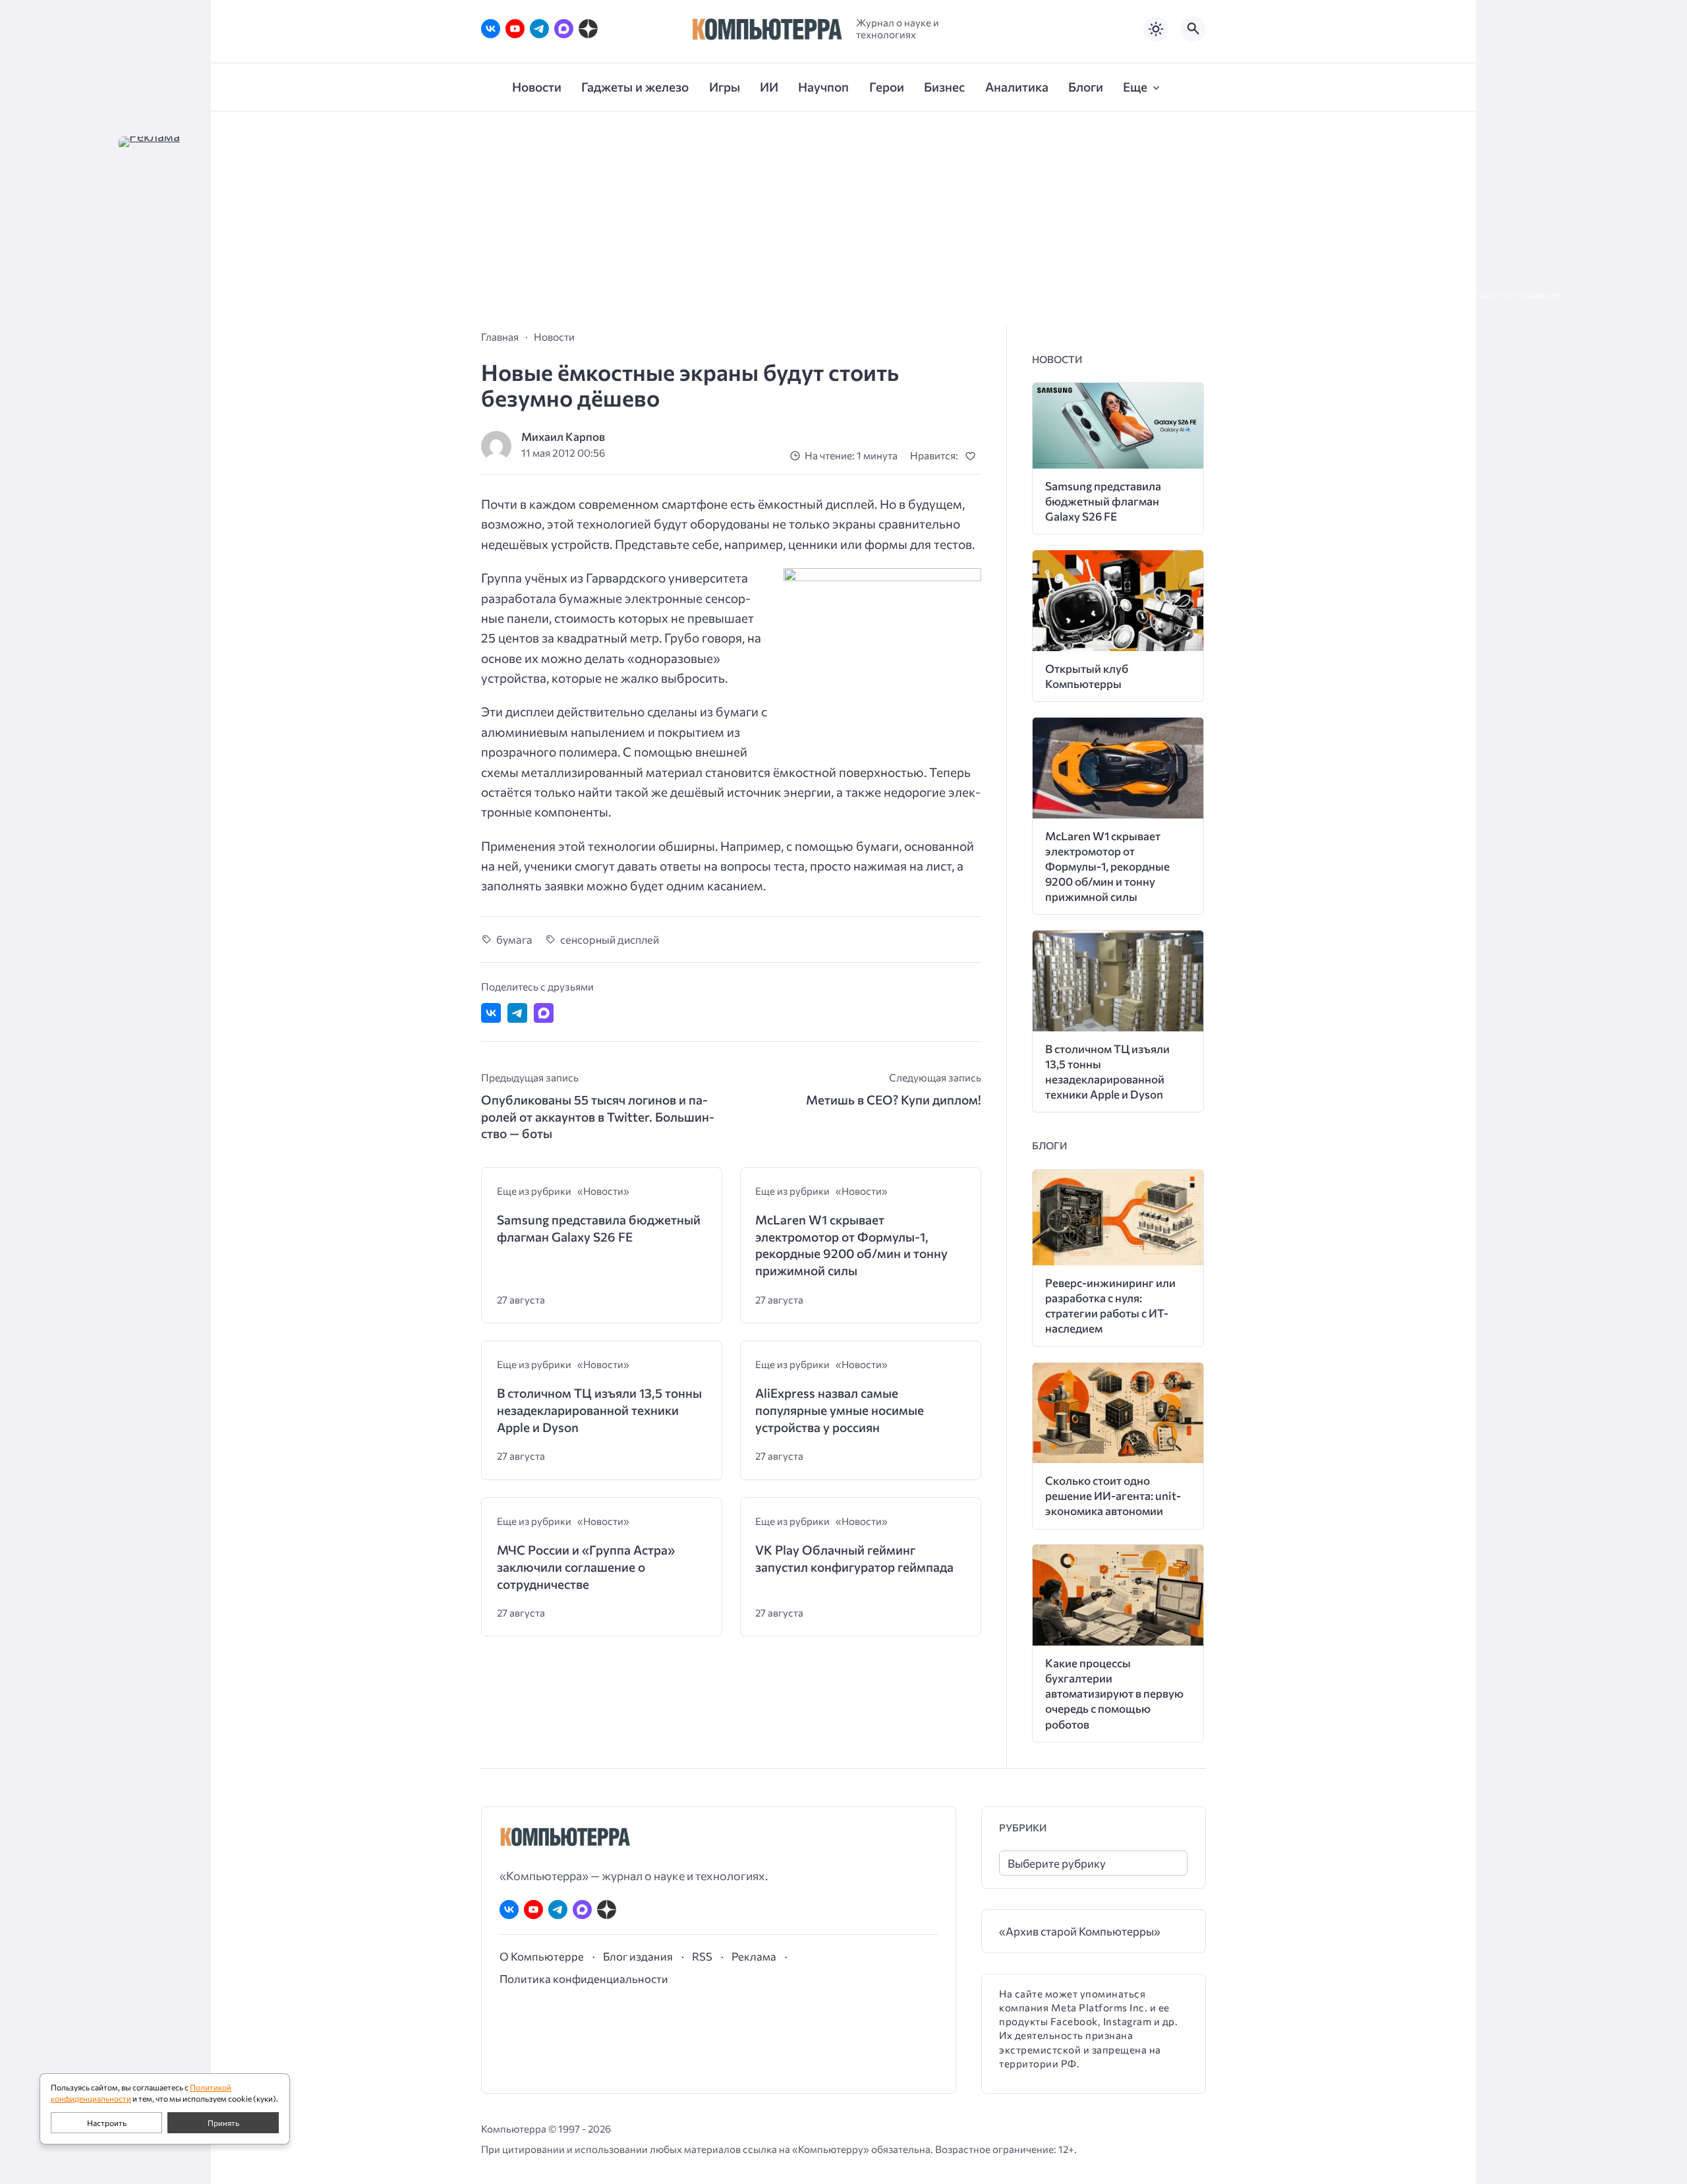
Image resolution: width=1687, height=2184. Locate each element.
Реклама (754, 1956)
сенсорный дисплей (610, 939)
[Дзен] (588, 29)
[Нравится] (973, 456)
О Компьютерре (542, 1956)
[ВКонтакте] (491, 29)
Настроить (107, 2123)
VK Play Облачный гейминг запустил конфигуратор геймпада (854, 1558)
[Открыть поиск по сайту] (1193, 29)
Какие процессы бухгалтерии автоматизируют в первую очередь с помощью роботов (1114, 1693)
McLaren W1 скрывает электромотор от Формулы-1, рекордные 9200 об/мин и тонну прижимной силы (851, 1245)
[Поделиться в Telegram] (517, 1013)
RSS (702, 1956)
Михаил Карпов (563, 437)
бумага (514, 939)
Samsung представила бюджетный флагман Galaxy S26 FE (599, 1228)
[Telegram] (539, 29)
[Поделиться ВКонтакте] (491, 1013)
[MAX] (564, 29)
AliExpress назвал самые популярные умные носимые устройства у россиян (840, 1410)
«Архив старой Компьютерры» (1080, 1931)
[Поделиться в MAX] (544, 1013)
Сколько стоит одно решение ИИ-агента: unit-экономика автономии (1113, 1496)
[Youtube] (515, 29)
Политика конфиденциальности (584, 1978)
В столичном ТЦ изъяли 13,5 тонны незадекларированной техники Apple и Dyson (599, 1410)
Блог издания (638, 1956)
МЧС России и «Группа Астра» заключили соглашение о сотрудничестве (586, 1566)
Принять (223, 2123)
